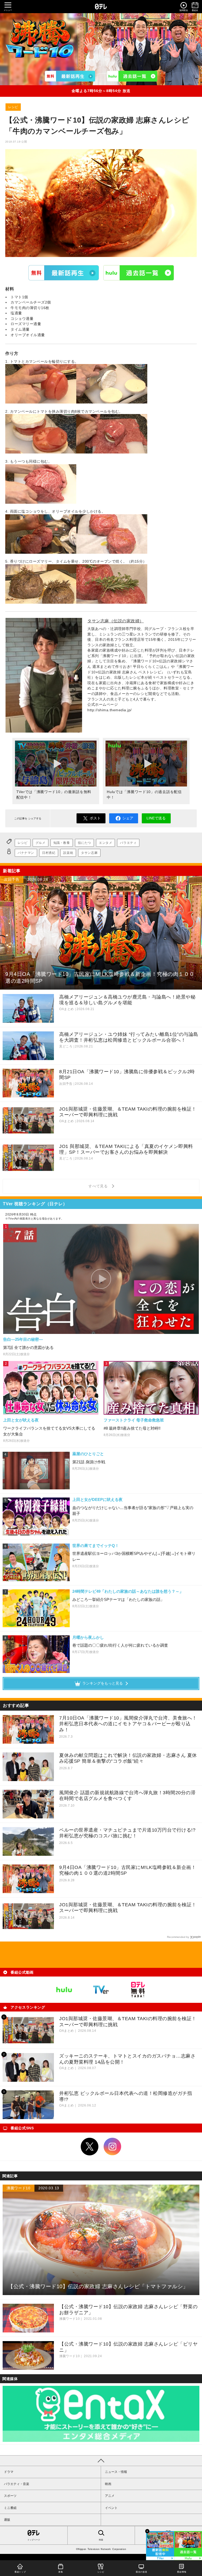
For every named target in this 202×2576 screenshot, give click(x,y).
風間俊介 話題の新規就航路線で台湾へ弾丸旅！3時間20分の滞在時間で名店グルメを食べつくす (127, 1796)
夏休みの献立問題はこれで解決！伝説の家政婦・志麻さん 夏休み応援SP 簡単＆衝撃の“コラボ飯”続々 (128, 1758)
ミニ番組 (10, 2508)
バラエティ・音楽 (17, 2484)
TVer (64, 273)
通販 (7, 2520)
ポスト (95, 818)
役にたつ (84, 843)
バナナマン (26, 853)
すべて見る (99, 1186)
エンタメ (105, 843)
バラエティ (128, 843)
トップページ (34, 2540)
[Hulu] (132, 76)
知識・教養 (62, 843)
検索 (101, 2540)
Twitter (90, 2147)
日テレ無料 (138, 1990)
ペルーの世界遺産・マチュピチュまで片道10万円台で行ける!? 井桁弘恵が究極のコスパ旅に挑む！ (127, 1833)
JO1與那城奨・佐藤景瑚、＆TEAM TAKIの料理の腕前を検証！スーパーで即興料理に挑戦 (128, 1908)
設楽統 (68, 853)
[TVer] (70, 76)
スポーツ (10, 2496)
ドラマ (9, 2472)
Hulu (139, 273)
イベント (111, 2508)
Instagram (113, 2147)
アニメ (110, 2496)
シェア (128, 818)
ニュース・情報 (116, 2472)
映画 (108, 2484)
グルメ (41, 843)
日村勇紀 (49, 853)
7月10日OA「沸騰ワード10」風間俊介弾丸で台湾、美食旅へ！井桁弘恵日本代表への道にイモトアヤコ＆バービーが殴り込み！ (128, 1724)
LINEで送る (156, 818)
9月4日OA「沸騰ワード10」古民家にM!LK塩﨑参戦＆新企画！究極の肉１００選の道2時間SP (128, 1870)
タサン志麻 (89, 853)
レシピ (13, 107)
